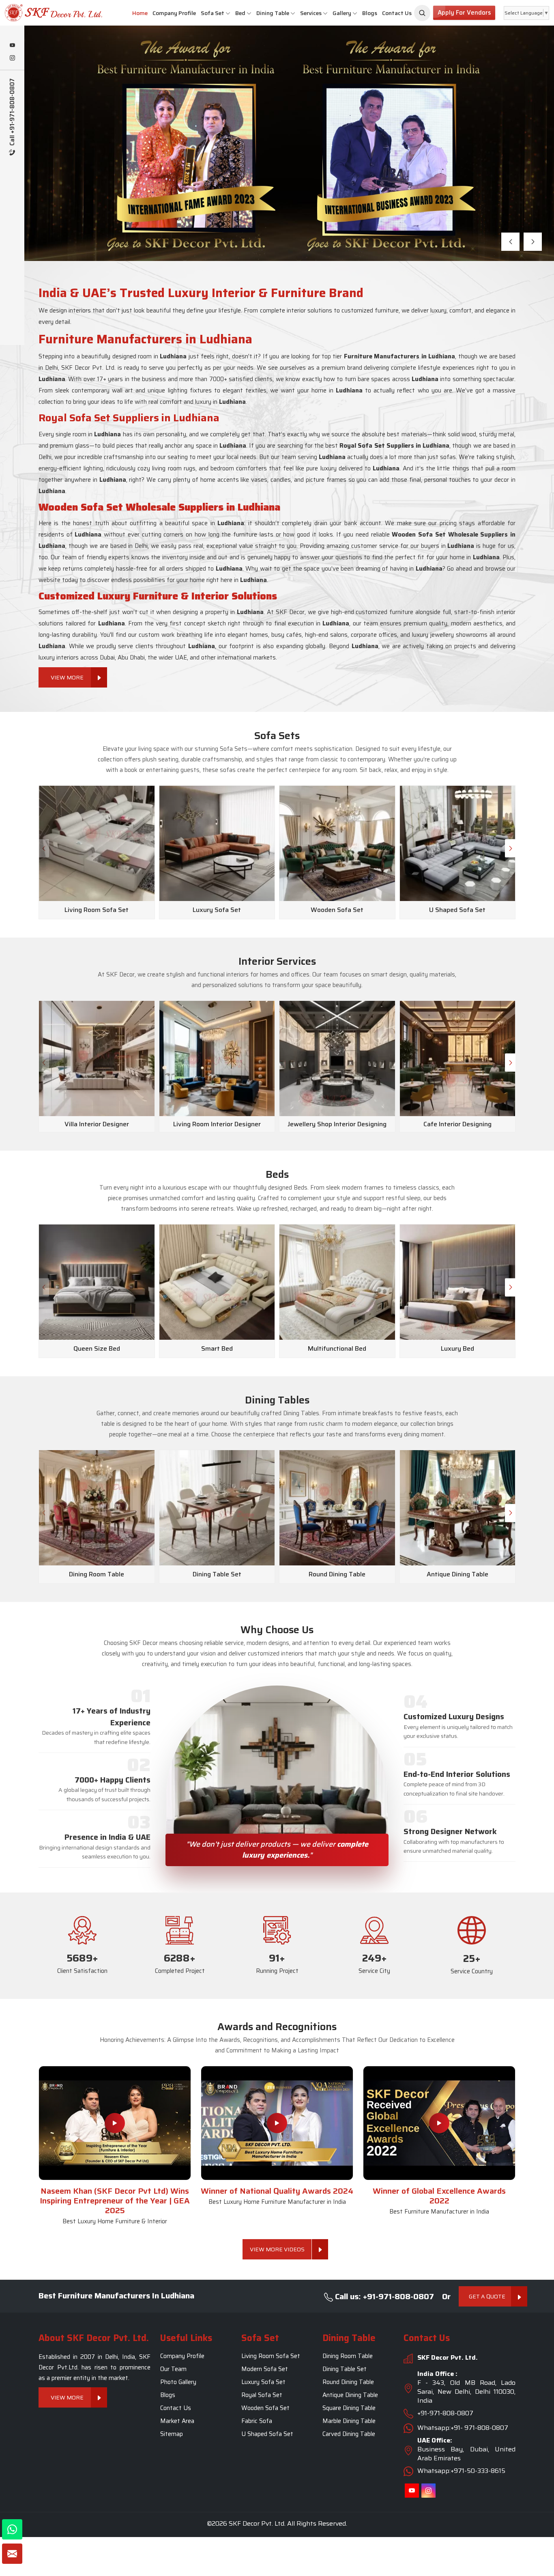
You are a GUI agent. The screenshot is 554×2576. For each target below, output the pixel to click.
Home (140, 13)
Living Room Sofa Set (271, 2356)
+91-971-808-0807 (445, 2413)
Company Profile (174, 13)
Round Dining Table (348, 2382)
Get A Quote (487, 2296)
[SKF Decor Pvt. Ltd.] (46, 13)
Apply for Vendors (464, 13)
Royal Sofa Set (262, 2395)
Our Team (173, 2369)
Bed (240, 13)
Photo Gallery (178, 2382)
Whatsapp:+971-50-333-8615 (461, 2471)
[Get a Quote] (12, 2554)
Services (311, 13)
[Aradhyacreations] (422, 13)
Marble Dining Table (349, 2421)
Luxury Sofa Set (263, 2382)
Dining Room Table (348, 2356)
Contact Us (397, 13)
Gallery (342, 13)
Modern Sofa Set (265, 2369)
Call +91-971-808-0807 (12, 113)
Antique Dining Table (350, 2395)
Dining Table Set (345, 2369)
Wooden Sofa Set (265, 2408)
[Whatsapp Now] (12, 2529)
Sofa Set (213, 13)
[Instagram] (12, 58)
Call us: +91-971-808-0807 (383, 2296)
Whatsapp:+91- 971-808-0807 (463, 2428)
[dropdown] (228, 13)
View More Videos (277, 2249)
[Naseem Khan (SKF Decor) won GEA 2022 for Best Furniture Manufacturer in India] (439, 2123)
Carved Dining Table (349, 2434)
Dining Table (273, 13)
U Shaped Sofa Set (267, 2434)
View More (77, 188)
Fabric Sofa (257, 2421)
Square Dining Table (349, 2408)
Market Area (177, 2421)
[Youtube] (12, 46)
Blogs (370, 13)
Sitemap (172, 2434)
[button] (510, 242)
